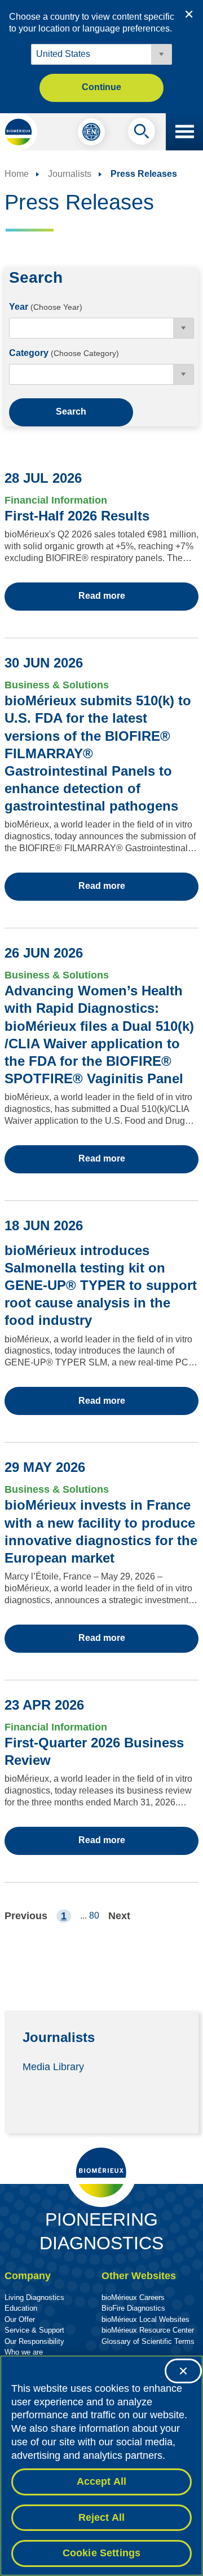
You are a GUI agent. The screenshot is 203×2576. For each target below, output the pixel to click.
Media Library (53, 2067)
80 (94, 1916)
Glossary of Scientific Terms (148, 2341)
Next (119, 1916)
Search (71, 411)
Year (46, 307)
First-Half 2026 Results (77, 516)
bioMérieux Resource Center (148, 2330)
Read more (102, 596)
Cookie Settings (102, 2553)
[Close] (183, 2371)
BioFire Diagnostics (133, 2308)
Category (64, 353)
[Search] (142, 134)
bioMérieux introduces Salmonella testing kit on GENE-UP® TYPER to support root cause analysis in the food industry (101, 1285)
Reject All (102, 2517)
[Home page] (19, 132)
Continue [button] (101, 87)
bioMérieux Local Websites (145, 2319)
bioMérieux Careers (133, 2297)
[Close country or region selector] (189, 14)
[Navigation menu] (184, 132)
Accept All (102, 2481)
